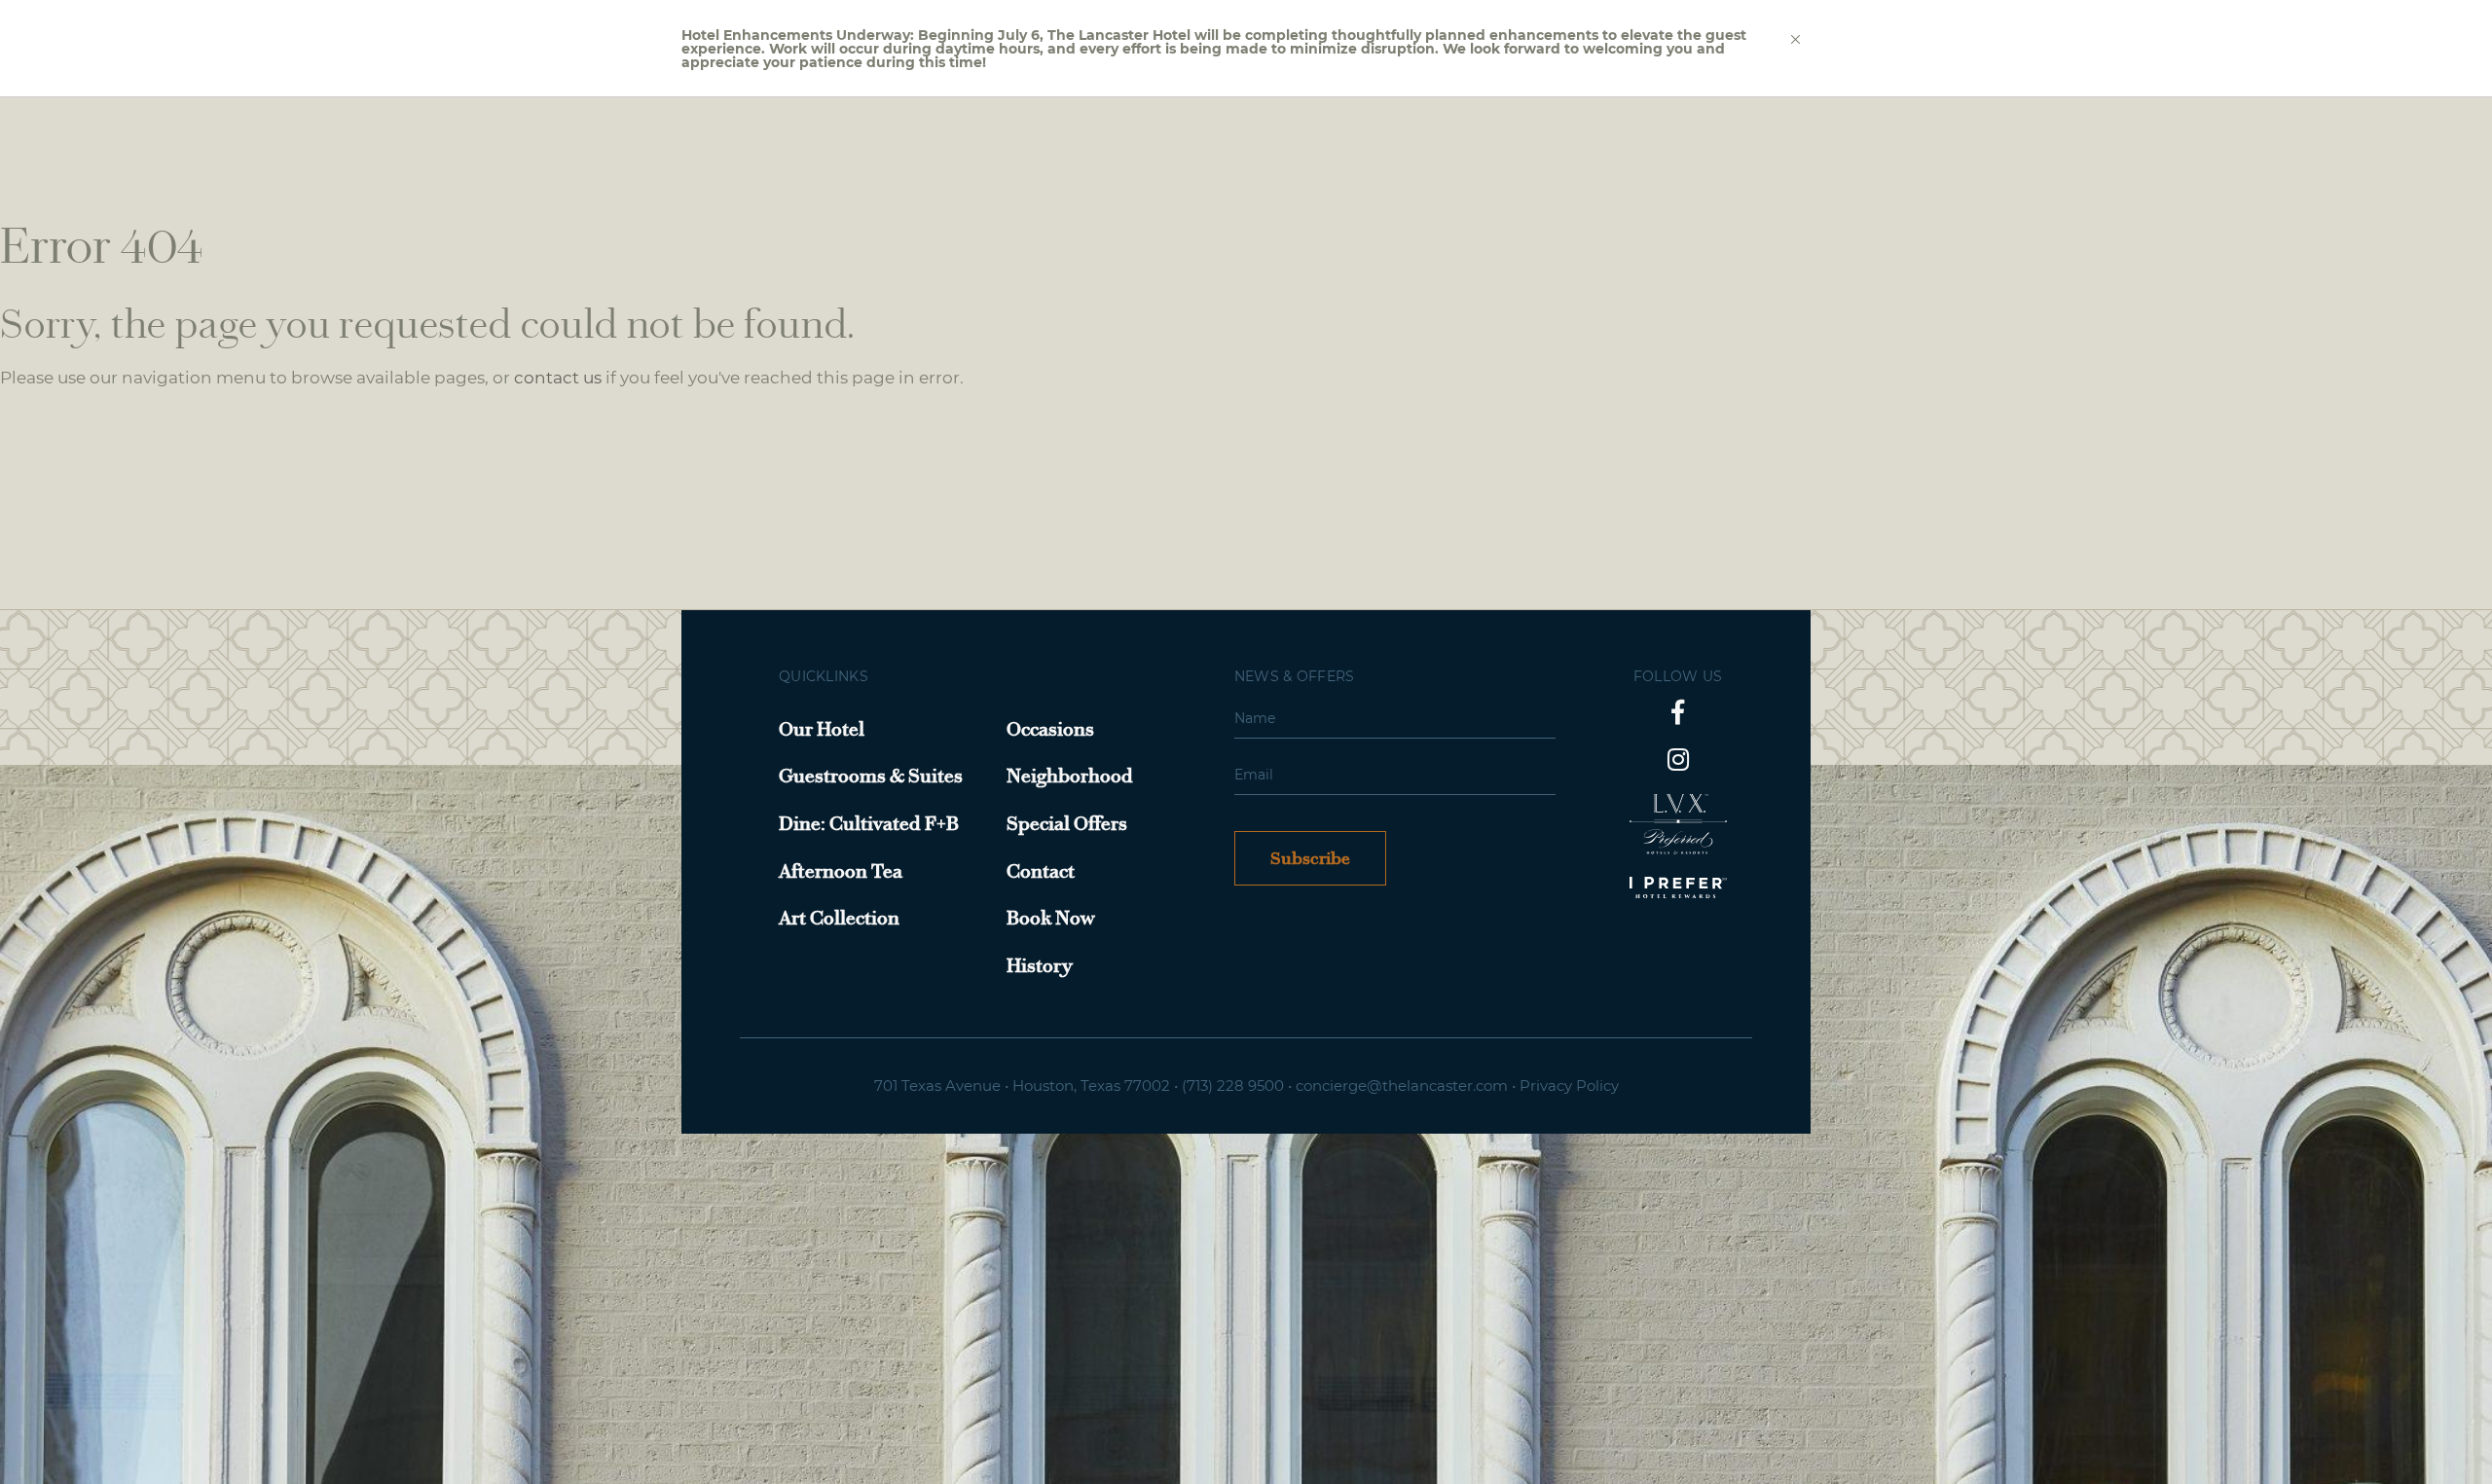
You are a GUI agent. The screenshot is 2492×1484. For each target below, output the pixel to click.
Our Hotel (822, 729)
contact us (558, 378)
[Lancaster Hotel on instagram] (1678, 760)
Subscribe (1310, 858)
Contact (1041, 871)
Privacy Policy (1569, 1086)
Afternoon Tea (841, 871)
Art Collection (839, 918)
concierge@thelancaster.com (1402, 1086)
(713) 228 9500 (1233, 1086)
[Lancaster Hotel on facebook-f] (1678, 712)
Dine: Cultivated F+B (869, 823)
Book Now (1051, 918)
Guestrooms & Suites (871, 776)
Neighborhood (1070, 776)
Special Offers (1067, 823)
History (1040, 965)
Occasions (1050, 729)
